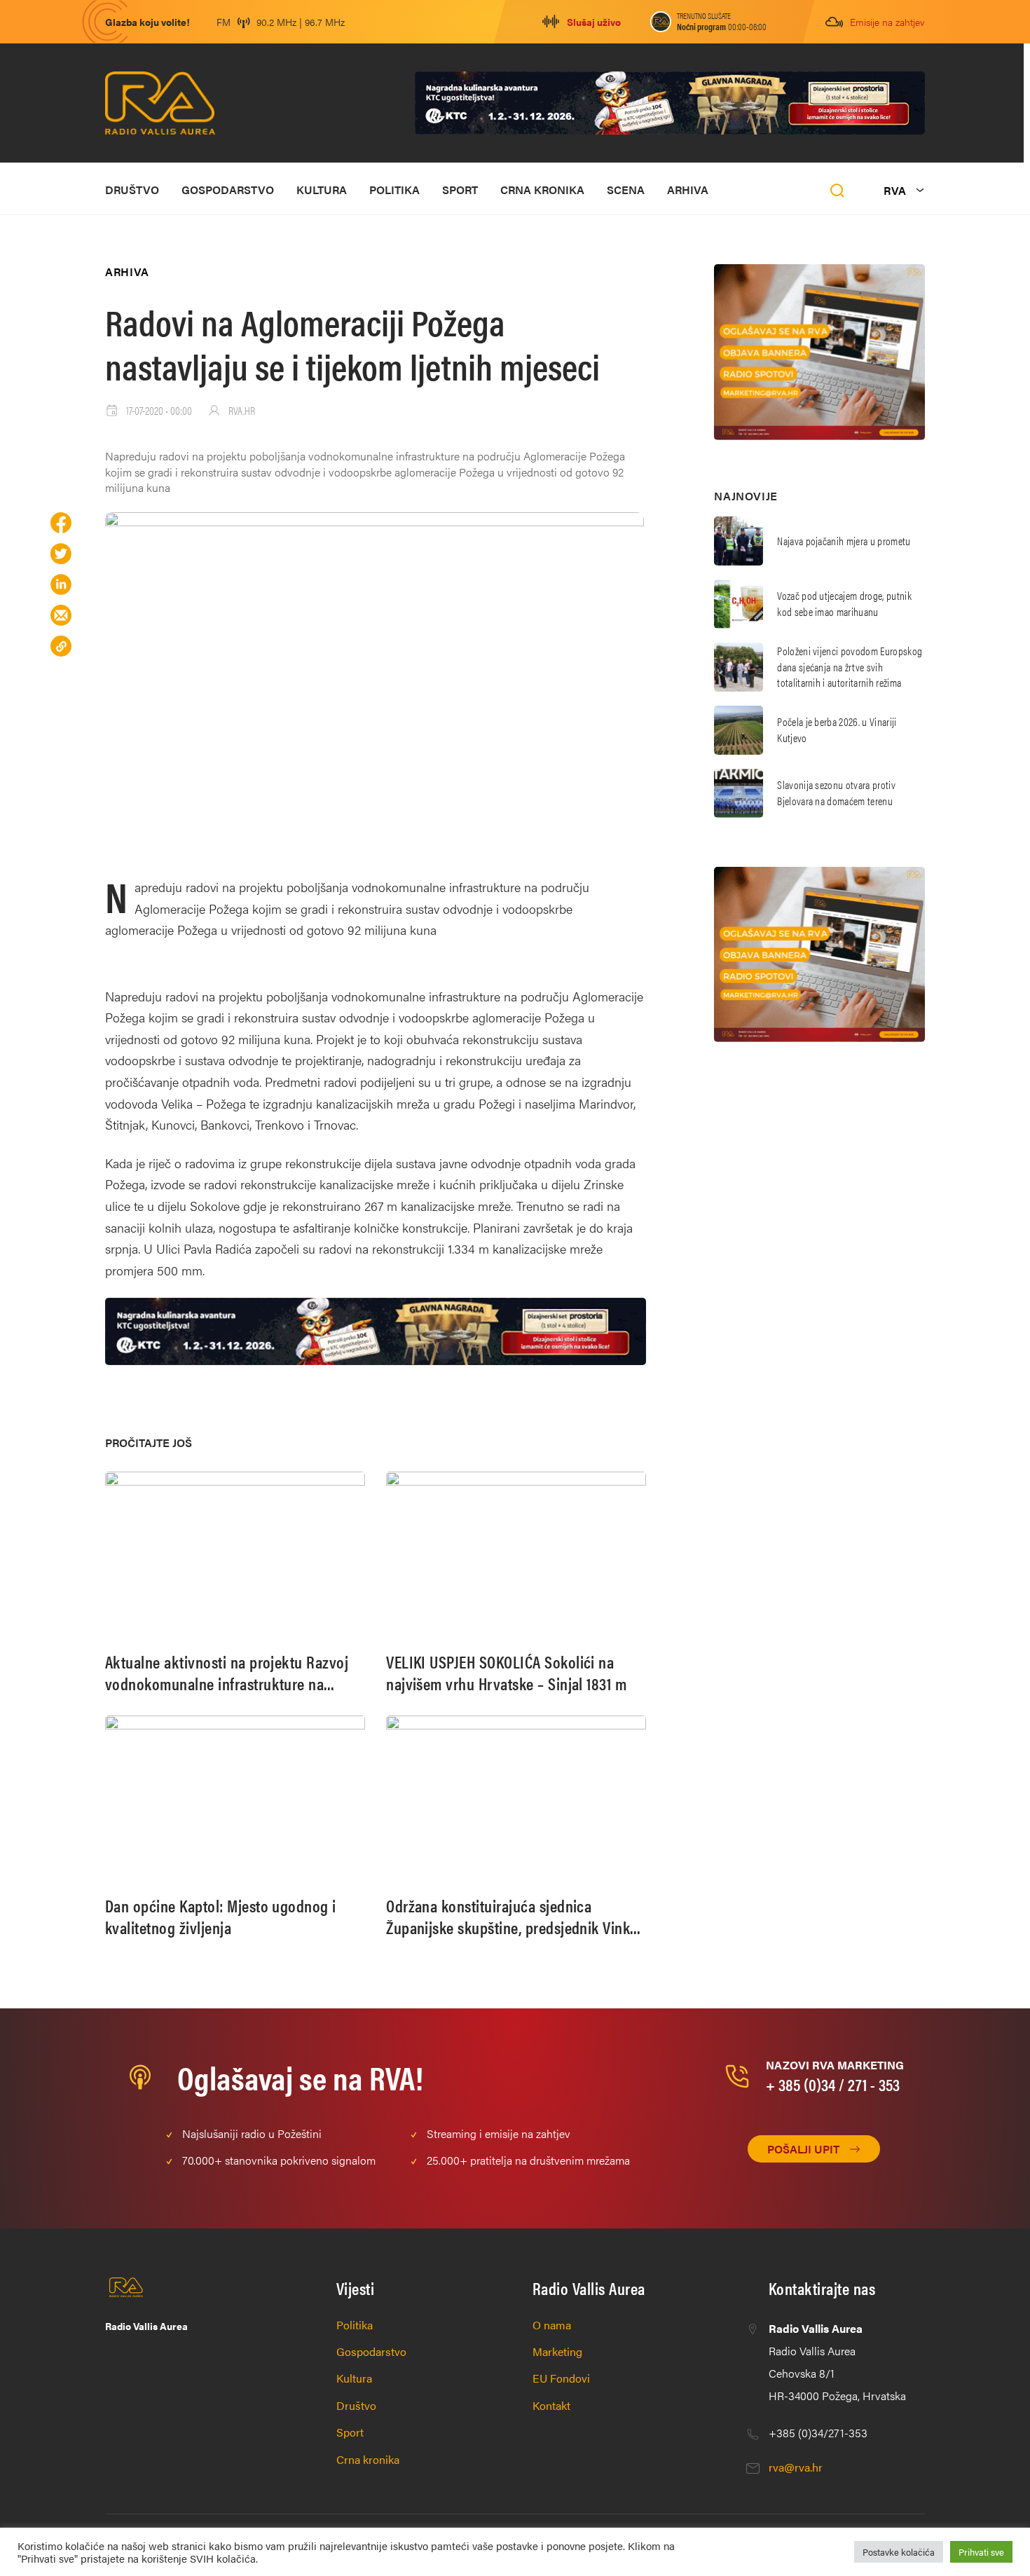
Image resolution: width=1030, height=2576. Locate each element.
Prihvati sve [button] (981, 2552)
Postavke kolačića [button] (899, 2552)
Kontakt (551, 2405)
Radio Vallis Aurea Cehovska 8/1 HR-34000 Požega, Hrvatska (837, 2362)
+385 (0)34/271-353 (818, 2433)
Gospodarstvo (228, 190)
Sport (460, 190)
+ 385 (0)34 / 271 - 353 (833, 2084)
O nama (552, 2325)
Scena (626, 190)
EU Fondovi (561, 2378)
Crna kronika (542, 190)
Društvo (132, 190)
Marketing (557, 2351)
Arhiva (688, 190)
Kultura (322, 190)
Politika (394, 190)
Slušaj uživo (594, 22)
